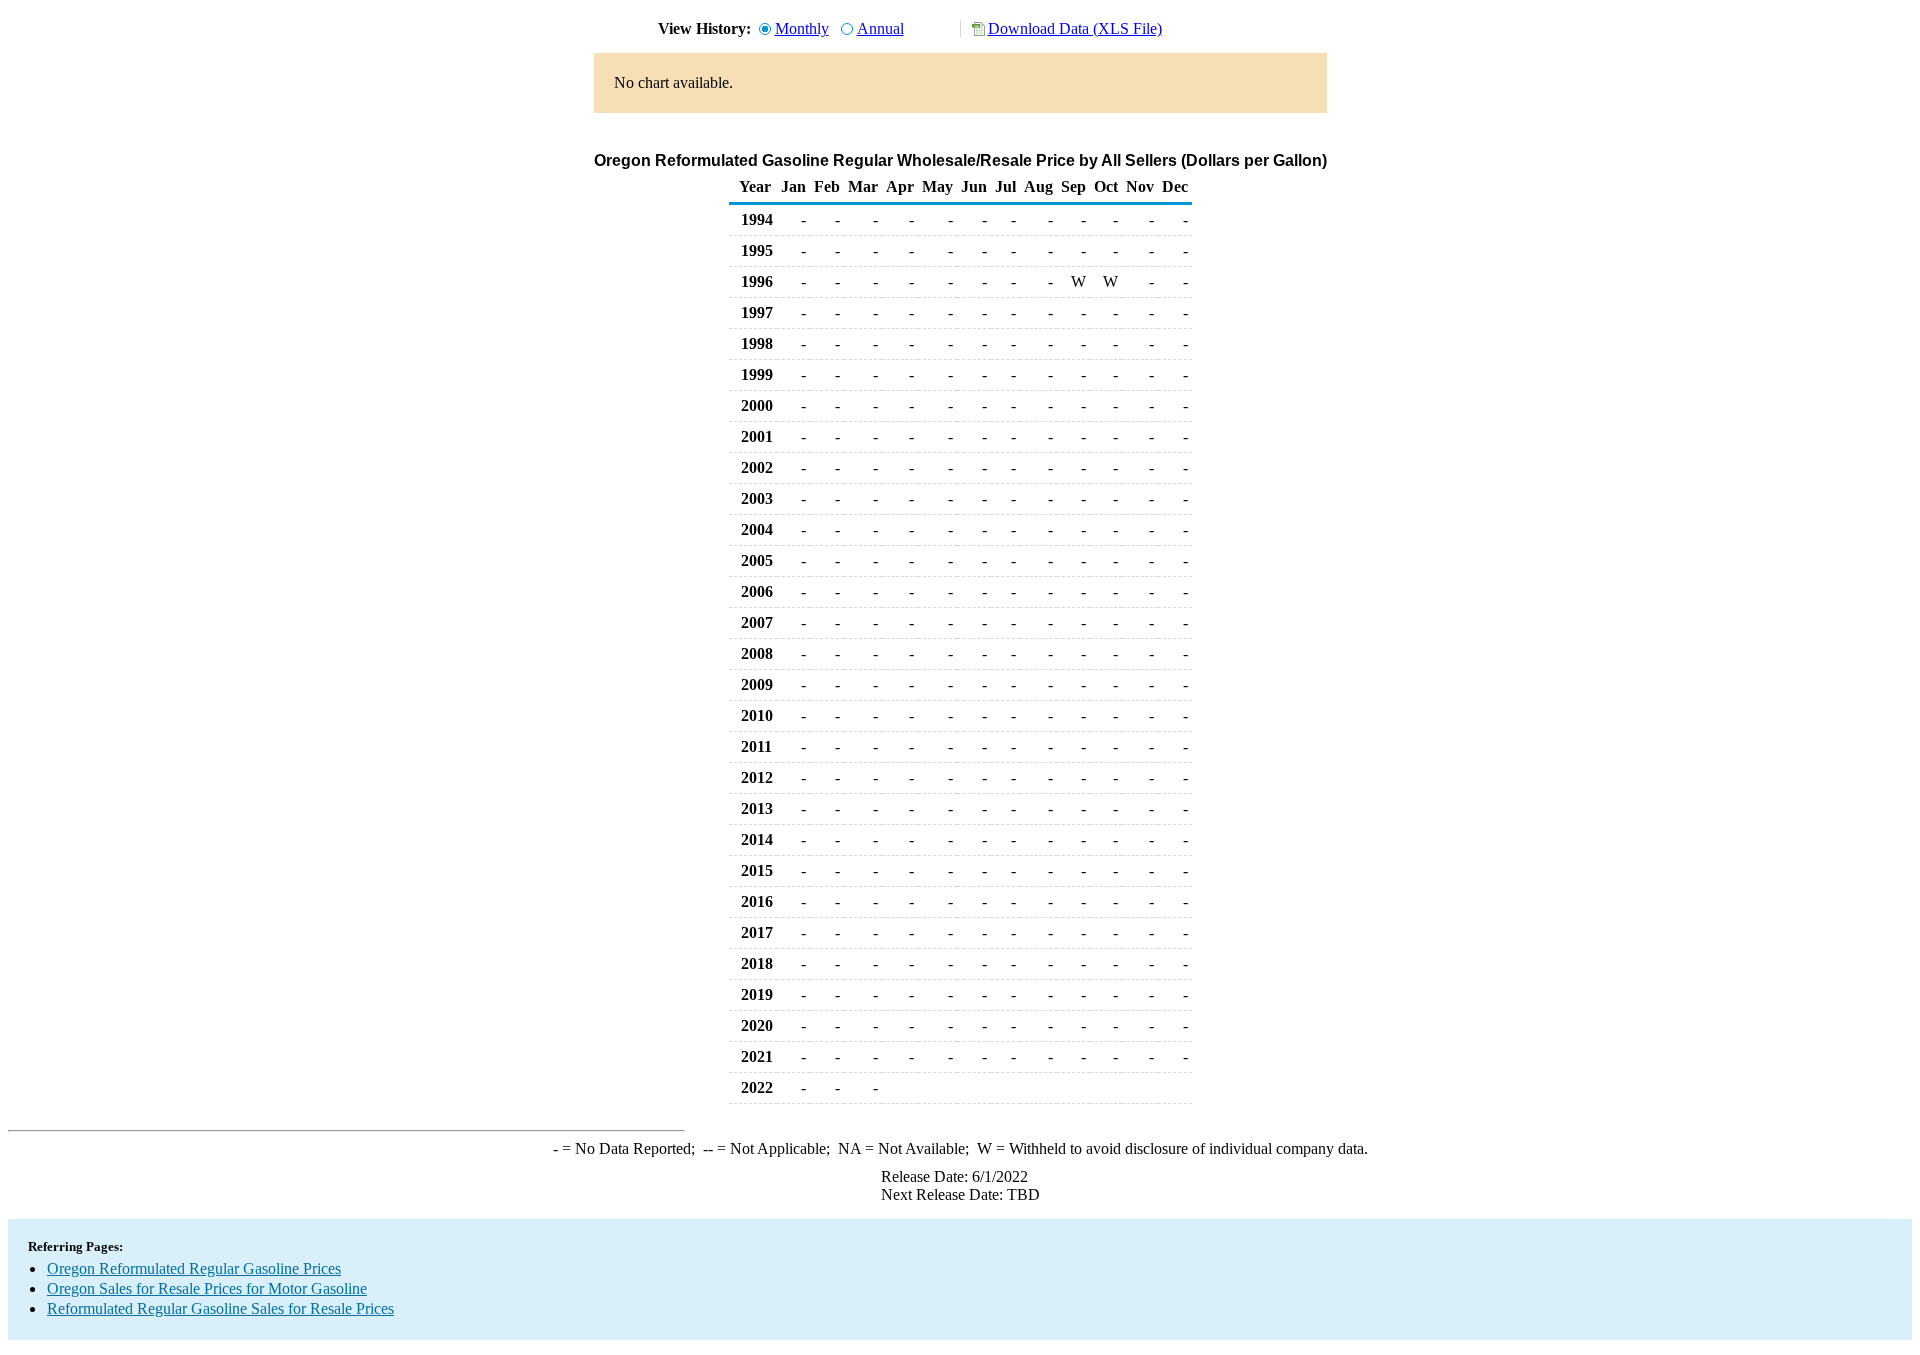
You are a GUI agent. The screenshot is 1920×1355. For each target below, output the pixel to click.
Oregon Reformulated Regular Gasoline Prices (194, 1268)
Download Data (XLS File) (1075, 28)
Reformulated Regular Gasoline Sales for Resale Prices (220, 1308)
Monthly (802, 28)
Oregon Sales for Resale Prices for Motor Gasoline (207, 1288)
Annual (880, 28)
